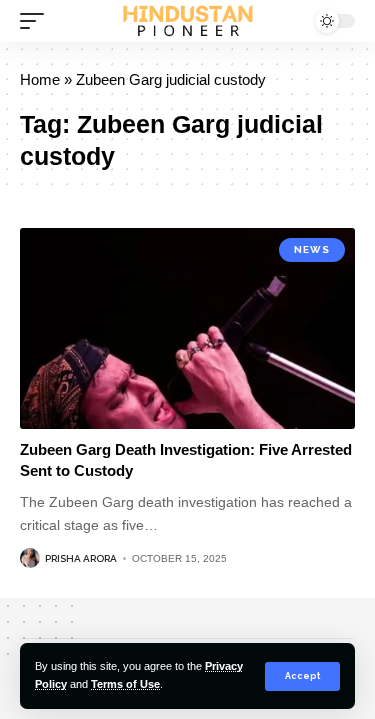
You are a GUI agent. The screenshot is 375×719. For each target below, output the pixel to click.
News (312, 249)
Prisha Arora (81, 558)
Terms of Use (125, 684)
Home (40, 79)
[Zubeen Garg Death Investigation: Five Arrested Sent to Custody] (187, 328)
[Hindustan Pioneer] (188, 21)
